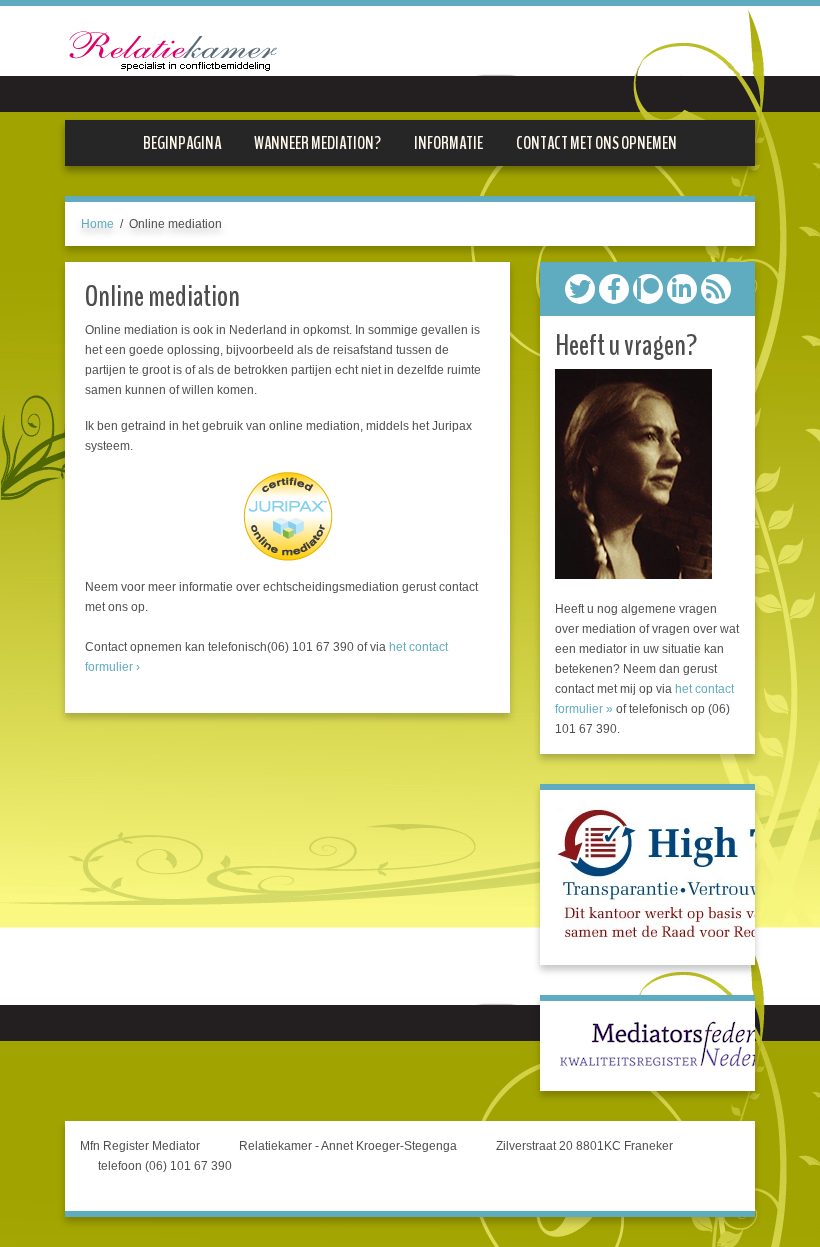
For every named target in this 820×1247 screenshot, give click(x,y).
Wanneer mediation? (317, 143)
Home (97, 224)
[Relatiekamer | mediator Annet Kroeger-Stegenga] (172, 62)
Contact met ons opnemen (596, 143)
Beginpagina (182, 143)
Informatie (448, 143)
